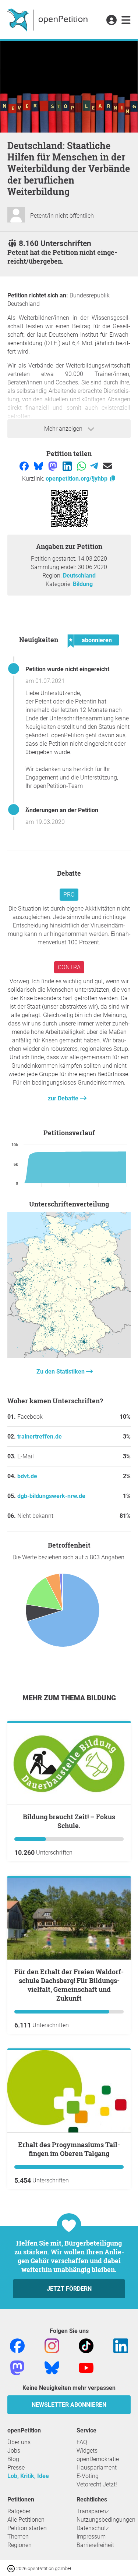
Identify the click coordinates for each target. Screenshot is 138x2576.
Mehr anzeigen (64, 429)
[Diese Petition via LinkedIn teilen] (68, 466)
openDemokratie (98, 2459)
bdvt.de (27, 1476)
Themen (18, 2537)
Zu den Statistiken (61, 1372)
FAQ (82, 2442)
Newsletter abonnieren (69, 2405)
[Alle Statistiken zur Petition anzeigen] (69, 1356)
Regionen (20, 2545)
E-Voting (88, 2476)
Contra (69, 967)
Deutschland (79, 576)
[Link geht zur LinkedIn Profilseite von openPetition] (121, 2345)
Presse (16, 2468)
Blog (13, 2459)
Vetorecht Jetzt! (97, 2484)
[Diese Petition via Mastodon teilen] (54, 466)
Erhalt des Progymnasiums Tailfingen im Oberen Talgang (69, 2149)
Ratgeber (19, 2511)
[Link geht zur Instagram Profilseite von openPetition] (52, 2345)
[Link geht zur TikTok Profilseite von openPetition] (86, 2345)
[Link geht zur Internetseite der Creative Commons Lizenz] (12, 2568)
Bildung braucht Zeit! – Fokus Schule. (69, 1821)
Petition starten (27, 2528)
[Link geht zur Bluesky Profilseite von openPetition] (52, 2367)
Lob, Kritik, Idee (28, 2476)
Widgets (87, 2451)
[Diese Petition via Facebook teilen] (25, 466)
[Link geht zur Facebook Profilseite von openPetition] (17, 2345)
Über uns (19, 2442)
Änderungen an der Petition (62, 810)
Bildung (83, 584)
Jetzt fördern (69, 2289)
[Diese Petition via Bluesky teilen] (39, 466)
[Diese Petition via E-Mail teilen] (107, 466)
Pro (69, 895)
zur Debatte (64, 1098)
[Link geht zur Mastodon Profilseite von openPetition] (17, 2367)
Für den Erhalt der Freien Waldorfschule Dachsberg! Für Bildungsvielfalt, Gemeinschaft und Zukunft (69, 1985)
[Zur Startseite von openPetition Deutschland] (48, 19)
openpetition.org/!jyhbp (77, 479)
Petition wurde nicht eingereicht (67, 669)
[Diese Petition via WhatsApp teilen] (82, 466)
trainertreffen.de (40, 1437)
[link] (126, 21)
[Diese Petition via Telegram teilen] (95, 466)
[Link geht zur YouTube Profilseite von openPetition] (86, 2367)
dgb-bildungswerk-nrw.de (51, 1496)
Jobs (14, 2451)
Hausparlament (97, 2468)
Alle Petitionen (26, 2520)
